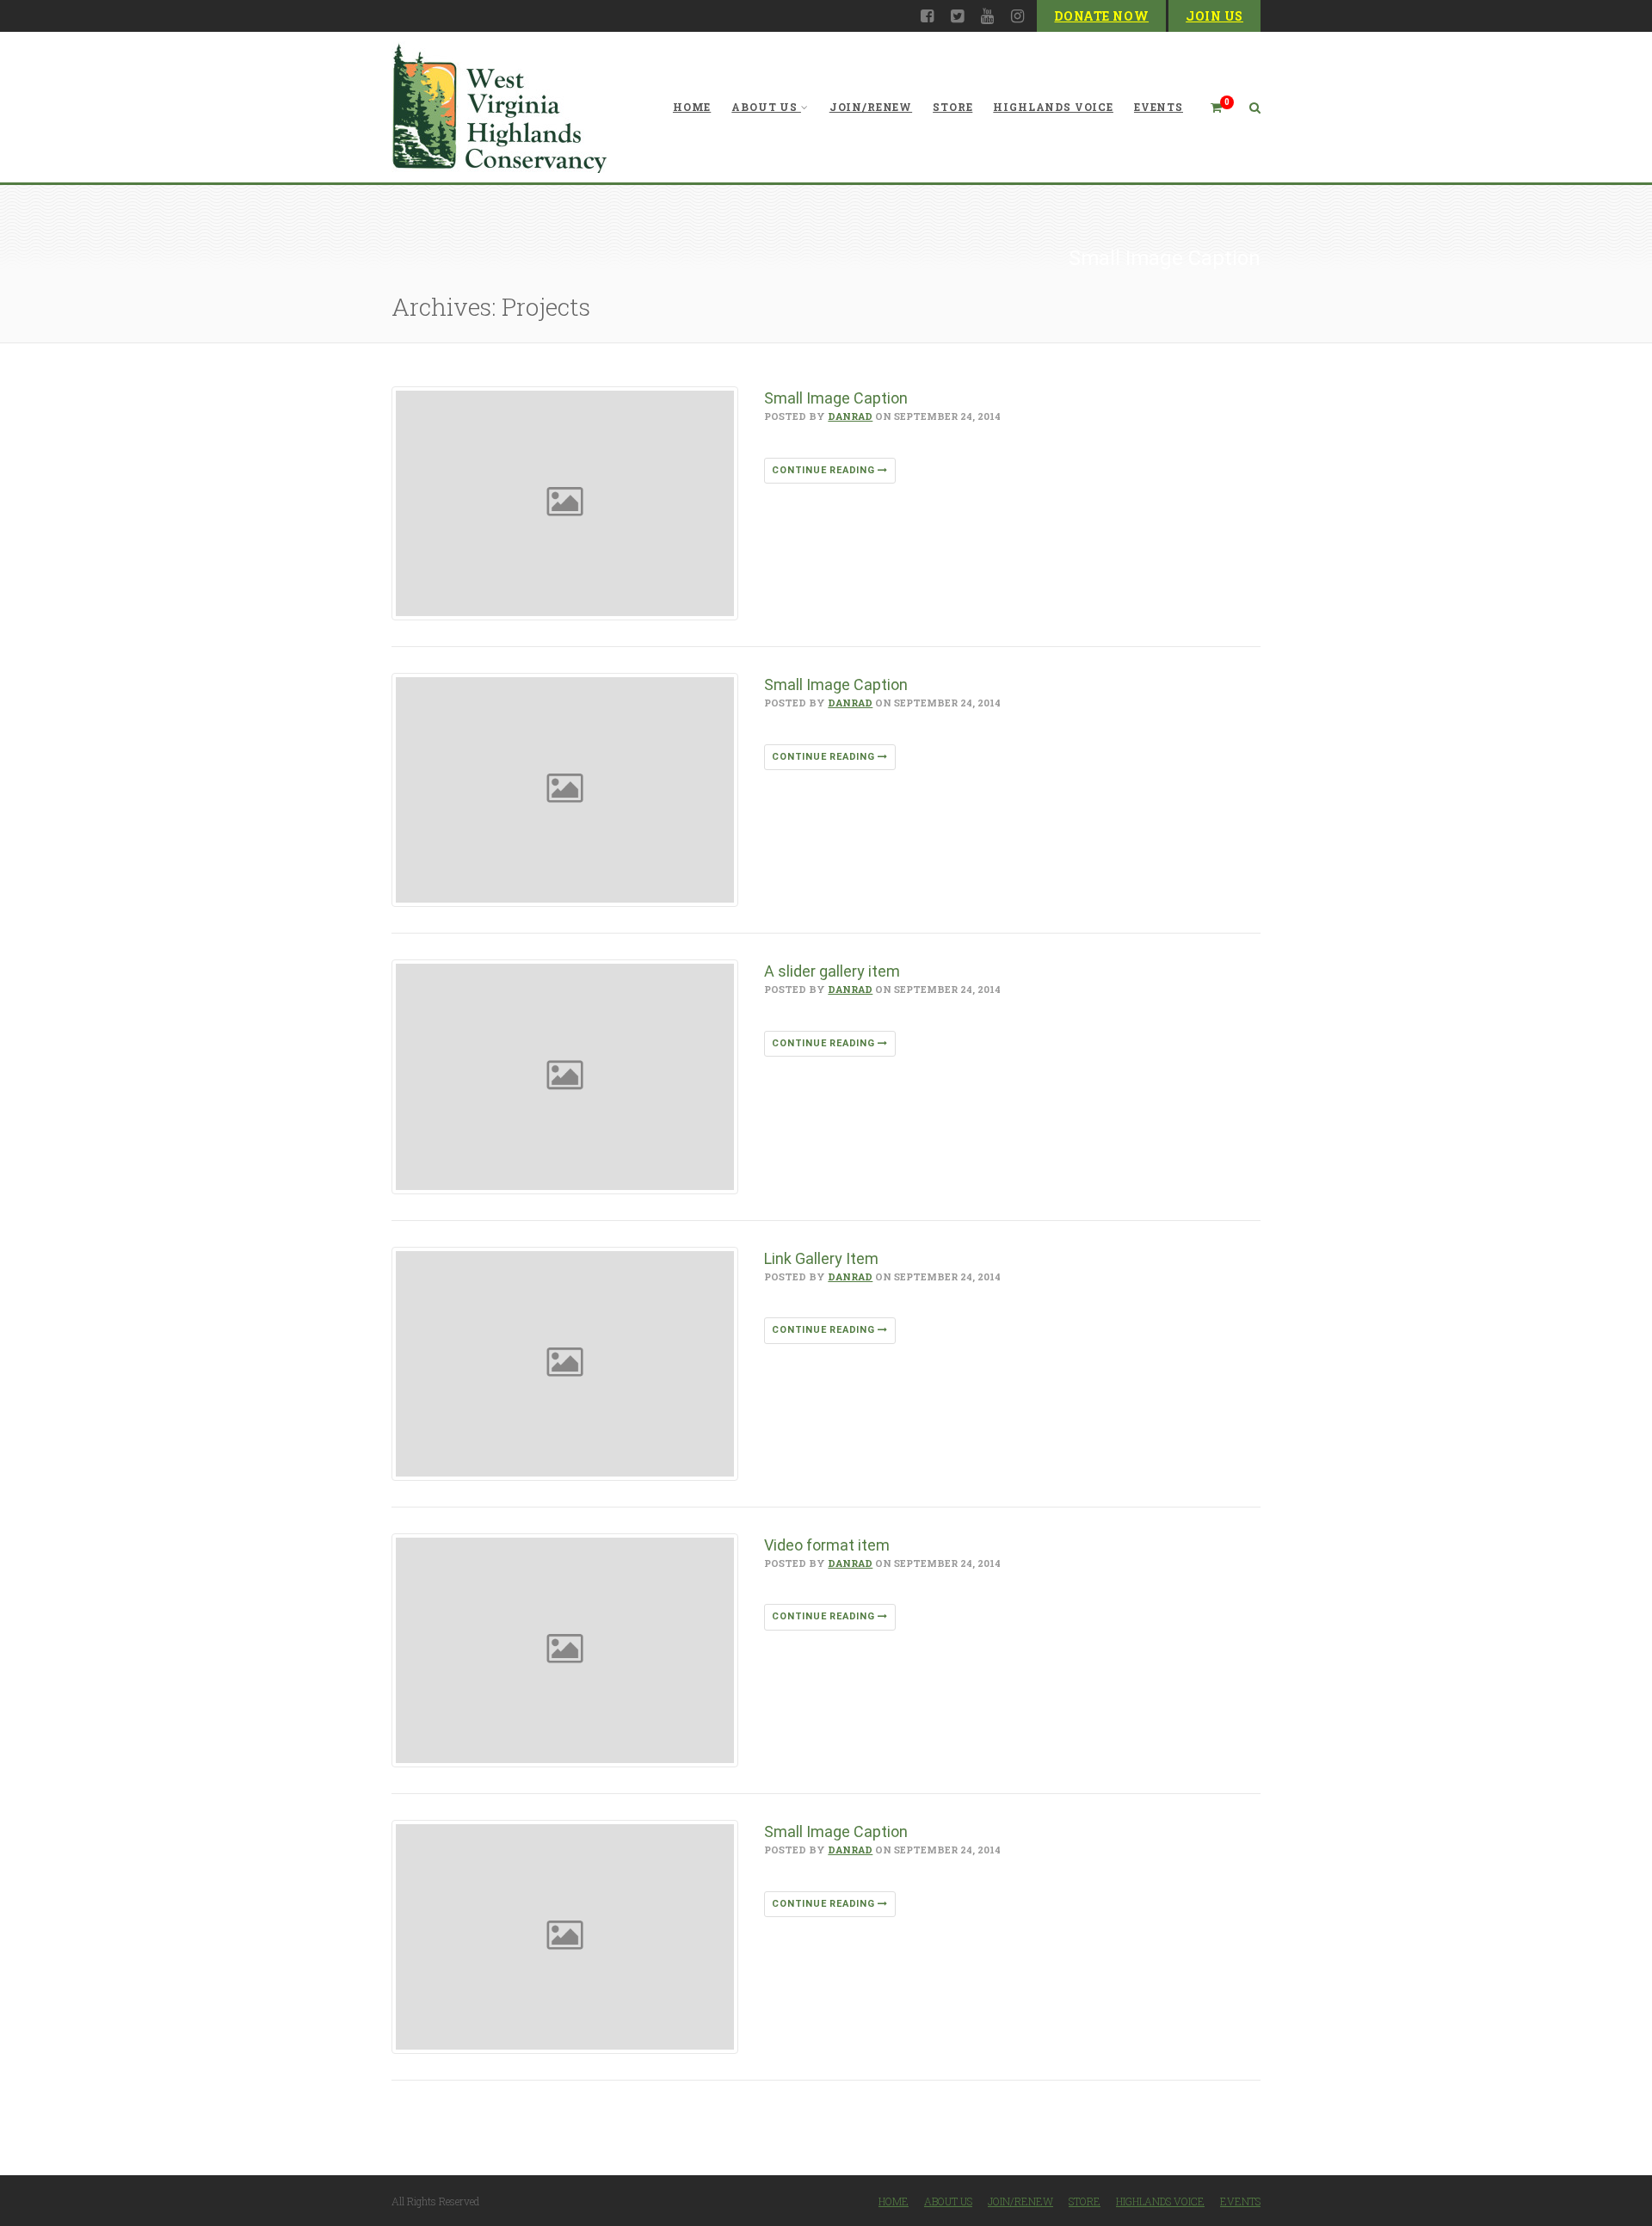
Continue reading (825, 470)
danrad (850, 416)
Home (692, 107)
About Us (764, 107)
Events (1159, 107)
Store (952, 107)
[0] (1209, 107)
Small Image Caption (836, 398)
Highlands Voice (1053, 107)
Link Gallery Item (821, 1258)
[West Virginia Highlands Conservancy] (499, 107)
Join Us (1214, 16)
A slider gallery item (832, 971)
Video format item (827, 1545)
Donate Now (1101, 16)
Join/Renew (871, 107)
